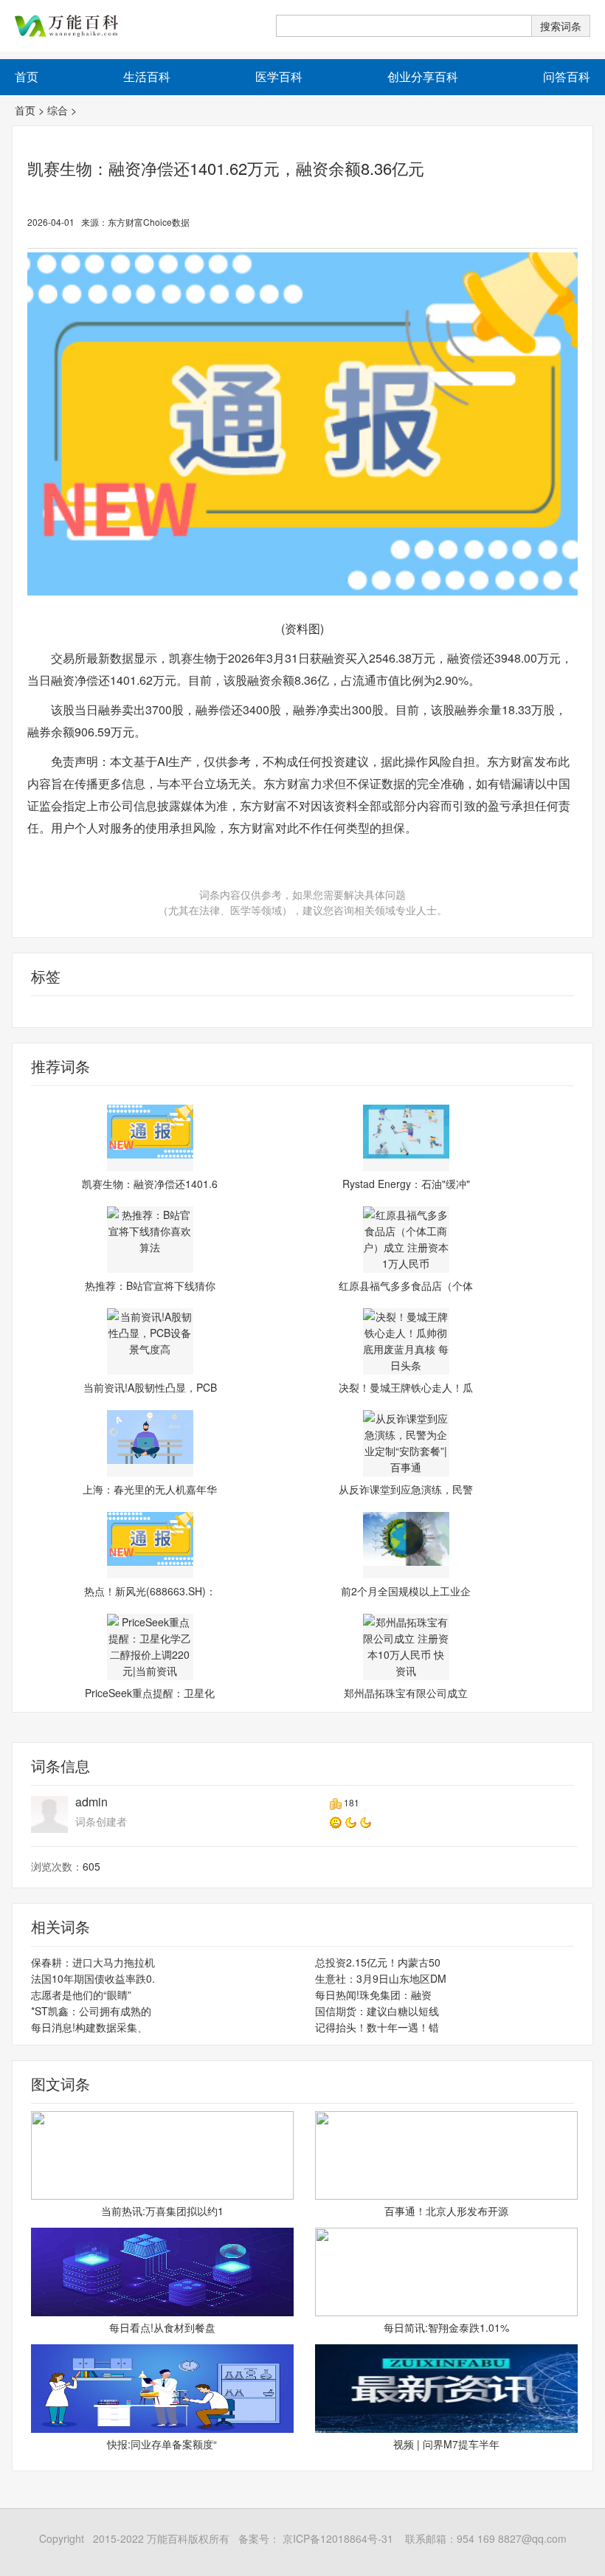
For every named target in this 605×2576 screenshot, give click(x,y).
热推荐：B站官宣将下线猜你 (150, 1285)
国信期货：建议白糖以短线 (377, 2011)
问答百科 (567, 76)
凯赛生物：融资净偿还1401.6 (150, 1184)
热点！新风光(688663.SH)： (150, 1591)
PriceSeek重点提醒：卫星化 (150, 1693)
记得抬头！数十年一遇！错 (377, 2027)
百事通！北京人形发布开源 (446, 2211)
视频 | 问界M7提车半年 (446, 2444)
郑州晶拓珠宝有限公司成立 (406, 1693)
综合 (58, 110)
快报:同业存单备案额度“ (162, 2444)
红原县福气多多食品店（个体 (406, 1285)
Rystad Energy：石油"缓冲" (406, 1184)
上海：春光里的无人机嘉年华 (150, 1489)
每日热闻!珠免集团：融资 (373, 1995)
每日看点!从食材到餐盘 (162, 2327)
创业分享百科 (423, 76)
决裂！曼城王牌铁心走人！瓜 (406, 1387)
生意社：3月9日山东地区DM (381, 1978)
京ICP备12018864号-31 (336, 2538)
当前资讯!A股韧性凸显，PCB (150, 1387)
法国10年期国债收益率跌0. (93, 1978)
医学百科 (279, 76)
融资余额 (33, 1012)
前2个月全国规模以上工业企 (406, 1591)
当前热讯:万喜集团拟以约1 (162, 2211)
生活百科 (147, 76)
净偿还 (72, 1012)
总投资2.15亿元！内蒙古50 (378, 1962)
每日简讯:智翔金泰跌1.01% (446, 2327)
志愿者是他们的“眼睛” (81, 1995)
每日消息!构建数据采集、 (89, 2027)
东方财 (151, 1012)
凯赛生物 (111, 1012)
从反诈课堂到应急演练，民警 (406, 1489)
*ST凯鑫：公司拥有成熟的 (91, 2011)
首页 (25, 110)
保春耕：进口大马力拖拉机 (93, 1962)
